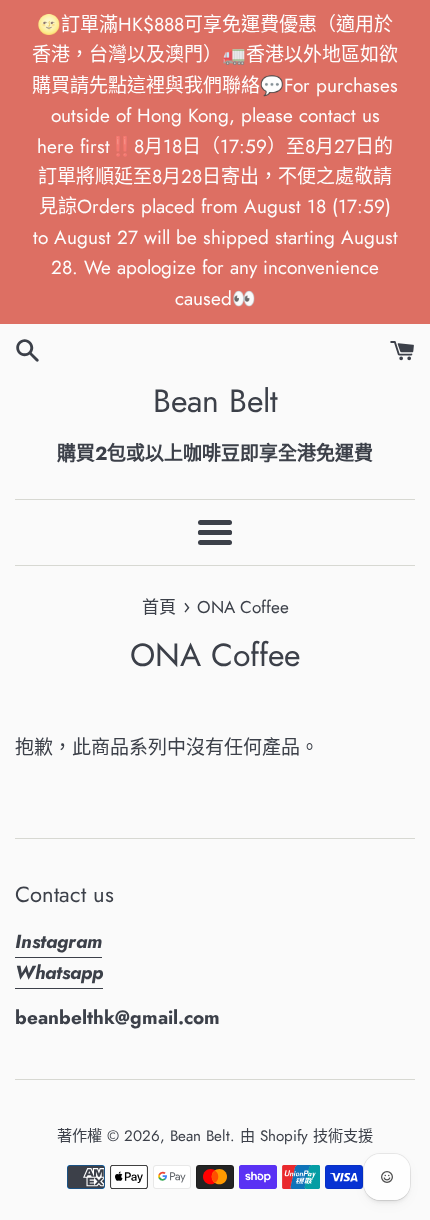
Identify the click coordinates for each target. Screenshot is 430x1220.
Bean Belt (215, 401)
